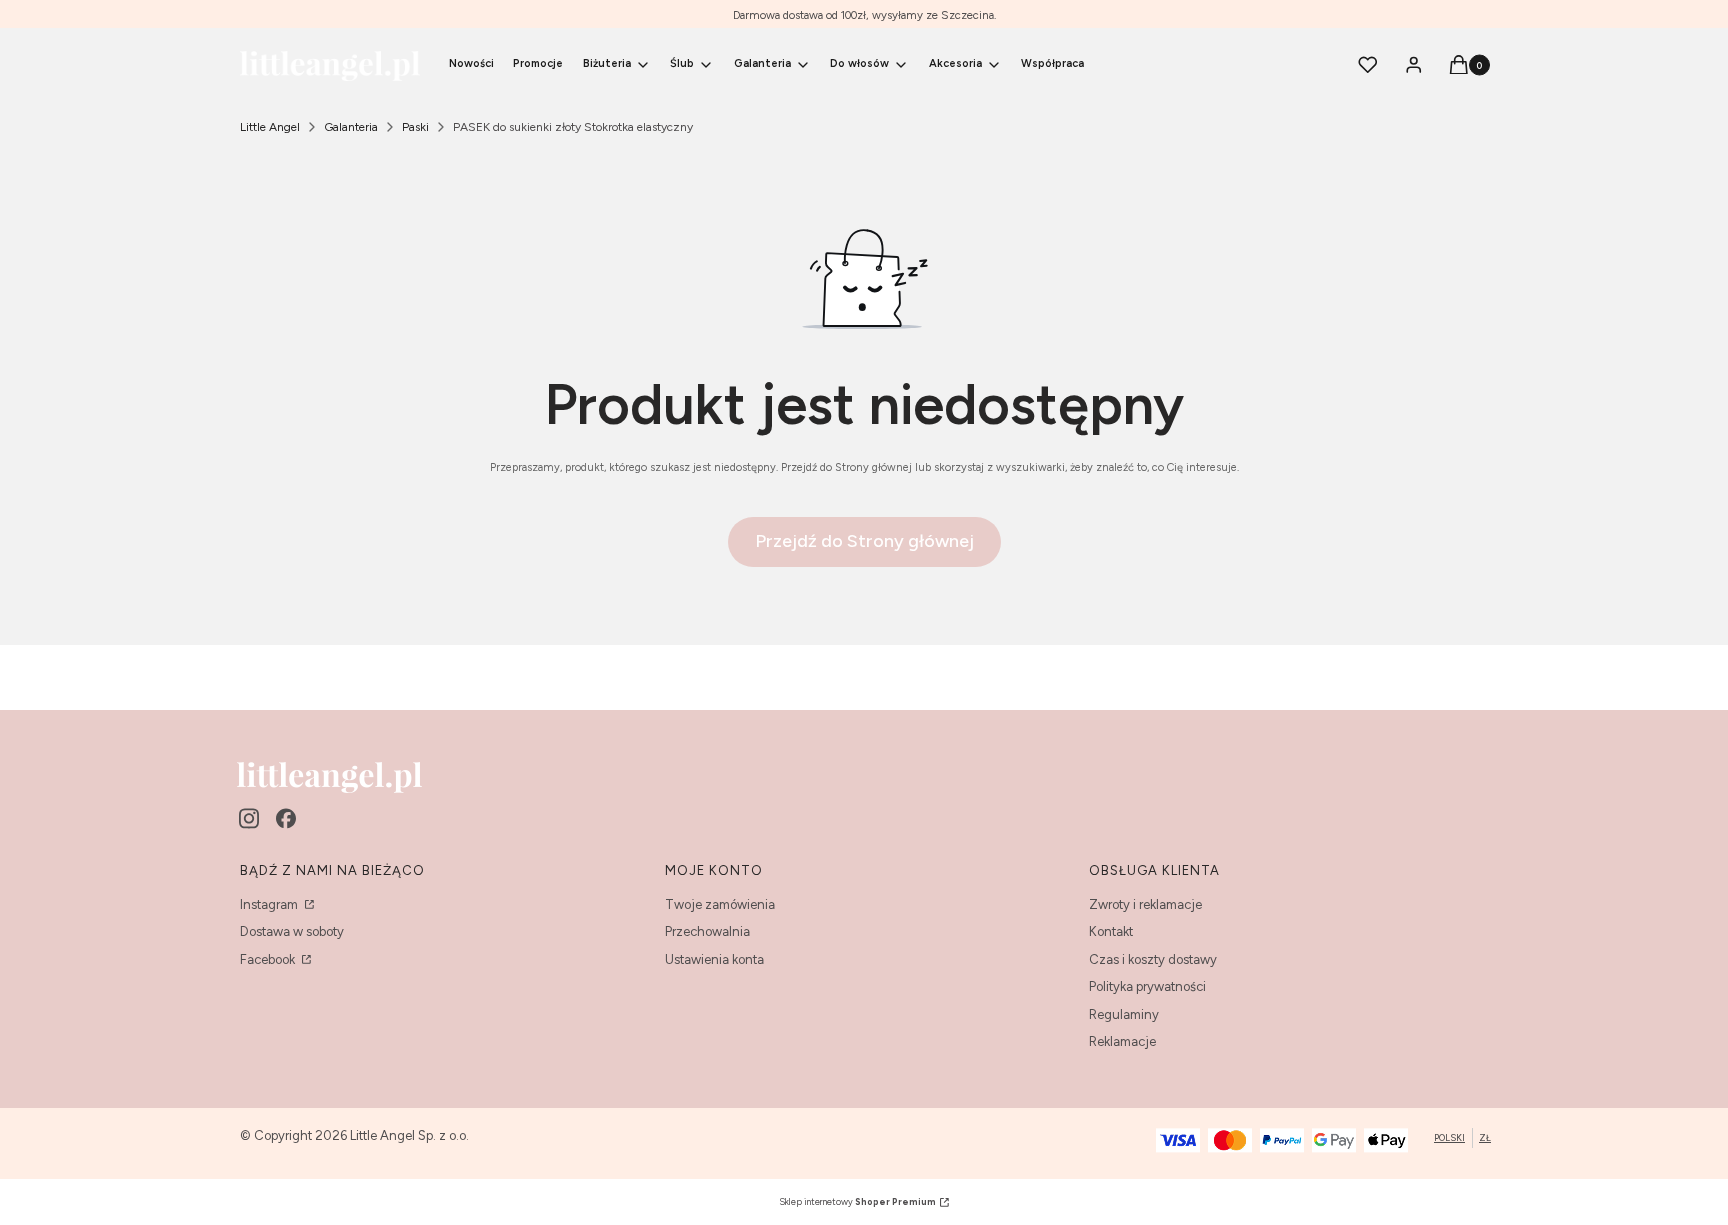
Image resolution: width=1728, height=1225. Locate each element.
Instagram (270, 904)
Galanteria (351, 127)
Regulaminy (1124, 1014)
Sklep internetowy (857, 1201)
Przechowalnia (707, 931)
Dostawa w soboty (292, 931)
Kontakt (1111, 931)
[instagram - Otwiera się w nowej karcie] (249, 818)
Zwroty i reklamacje (1145, 904)
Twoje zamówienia (720, 904)
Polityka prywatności (1147, 986)
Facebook (269, 959)
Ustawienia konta (714, 959)
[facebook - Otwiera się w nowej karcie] (286, 818)
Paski (415, 127)
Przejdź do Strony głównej (864, 541)
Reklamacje (1122, 1041)
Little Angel (270, 127)
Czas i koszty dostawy (1153, 959)
